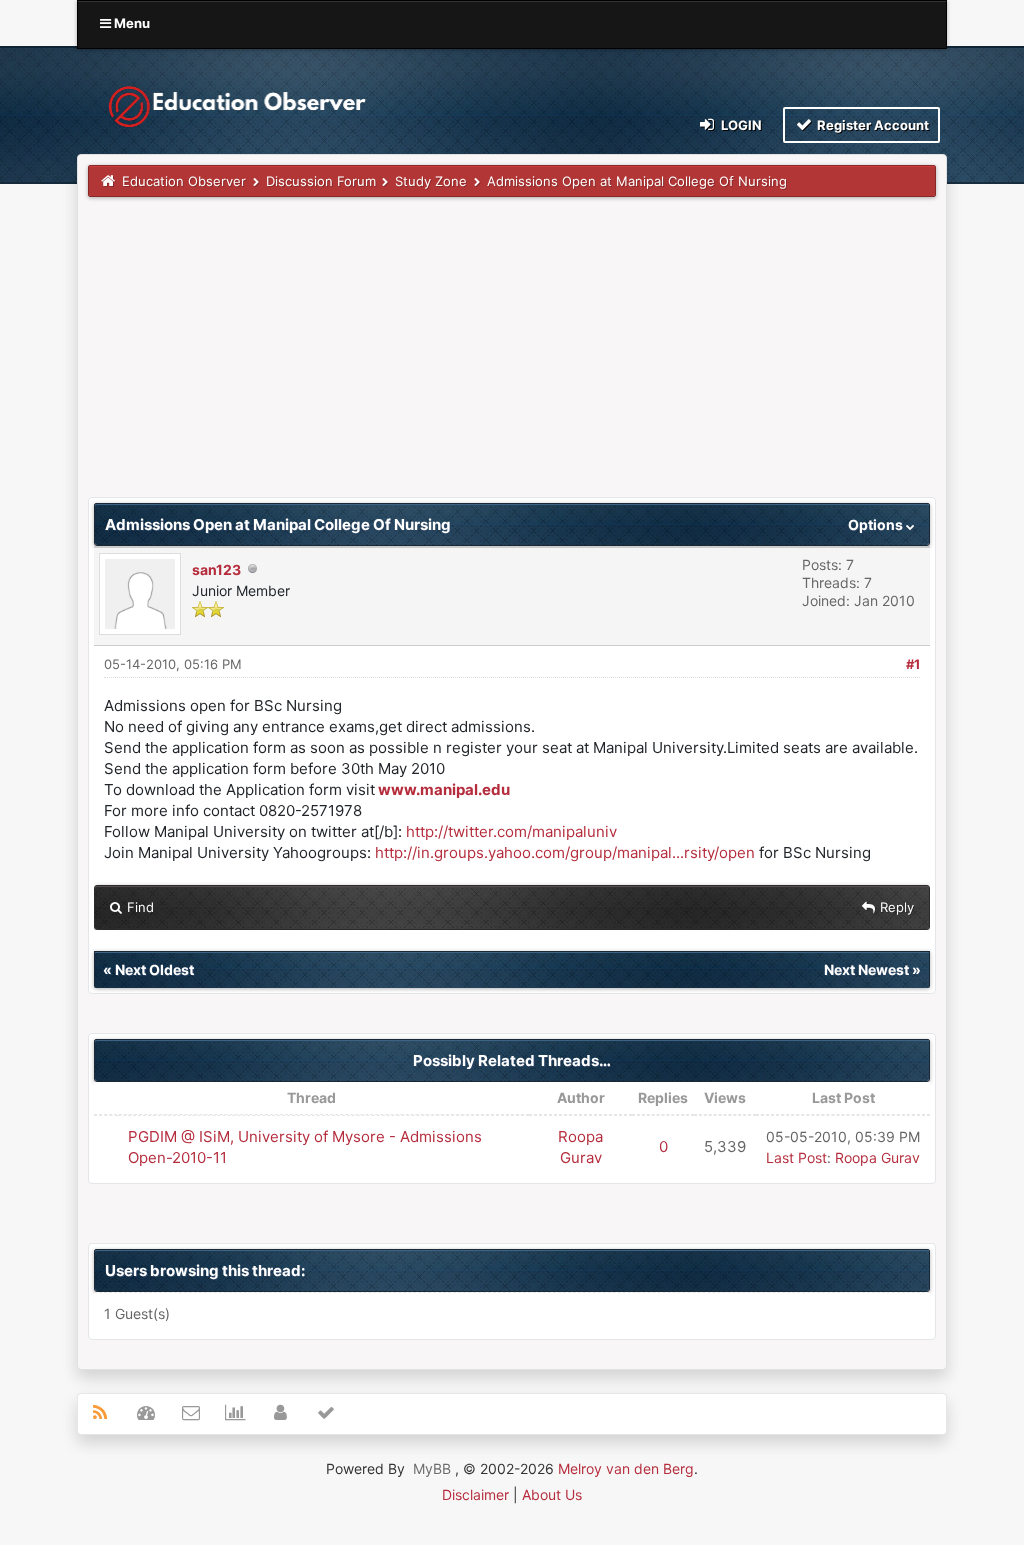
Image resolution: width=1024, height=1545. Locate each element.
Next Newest (866, 969)
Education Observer (184, 181)
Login (740, 125)
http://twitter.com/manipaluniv (511, 831)
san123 (216, 569)
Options (877, 524)
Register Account (871, 125)
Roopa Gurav (877, 1157)
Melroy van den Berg (626, 1468)
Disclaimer (475, 1494)
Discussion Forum (321, 181)
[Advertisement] (512, 357)
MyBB (432, 1468)
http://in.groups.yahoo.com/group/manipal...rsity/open (565, 852)
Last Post (796, 1157)
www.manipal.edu (444, 789)
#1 (913, 664)
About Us (552, 1494)
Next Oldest (154, 969)
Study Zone (431, 181)
